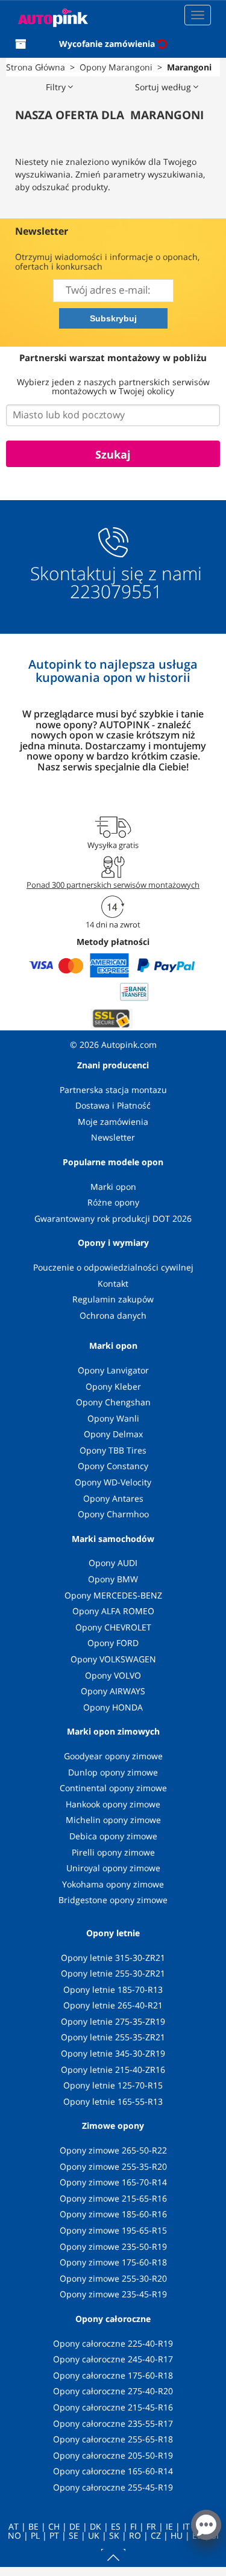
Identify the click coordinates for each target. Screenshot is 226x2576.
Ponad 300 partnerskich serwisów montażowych (113, 885)
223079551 (116, 592)
